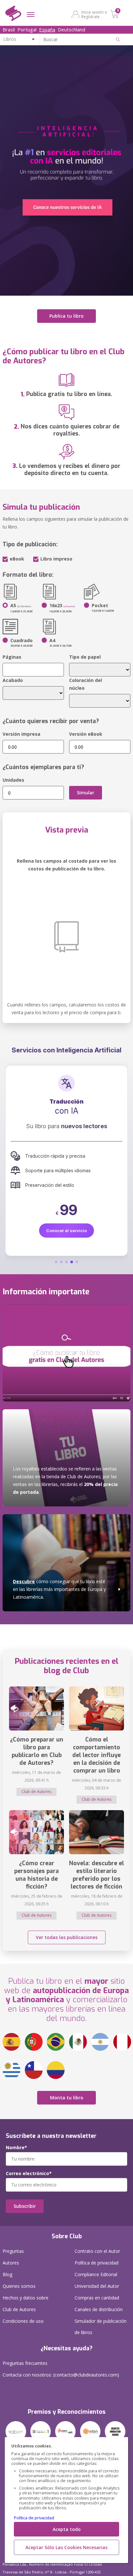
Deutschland (72, 29)
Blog (7, 2274)
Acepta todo (67, 2529)
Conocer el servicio (66, 1241)
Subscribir (25, 2206)
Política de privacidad (34, 2518)
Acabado (13, 680)
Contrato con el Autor (97, 2251)
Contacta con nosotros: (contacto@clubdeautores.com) (61, 2375)
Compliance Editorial (96, 2274)
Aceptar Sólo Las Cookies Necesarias (66, 2547)
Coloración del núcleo (86, 684)
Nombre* (16, 2148)
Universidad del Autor (97, 2286)
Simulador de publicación (101, 2327)
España (47, 29)
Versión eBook (86, 734)
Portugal (27, 29)
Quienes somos (19, 2286)
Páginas (12, 657)
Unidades (13, 780)
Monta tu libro (67, 2098)
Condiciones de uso (23, 2321)
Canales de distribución (99, 2309)
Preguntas (13, 2251)
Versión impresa (21, 734)
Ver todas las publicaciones (67, 1937)
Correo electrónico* (29, 2173)
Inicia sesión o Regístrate (94, 14)
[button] (56, 1262)
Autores (11, 2263)
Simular (86, 793)
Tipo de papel (85, 657)
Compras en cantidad (97, 2298)
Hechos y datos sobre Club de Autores (26, 2304)
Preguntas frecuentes (25, 2363)
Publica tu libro (66, 316)
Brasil (9, 29)
